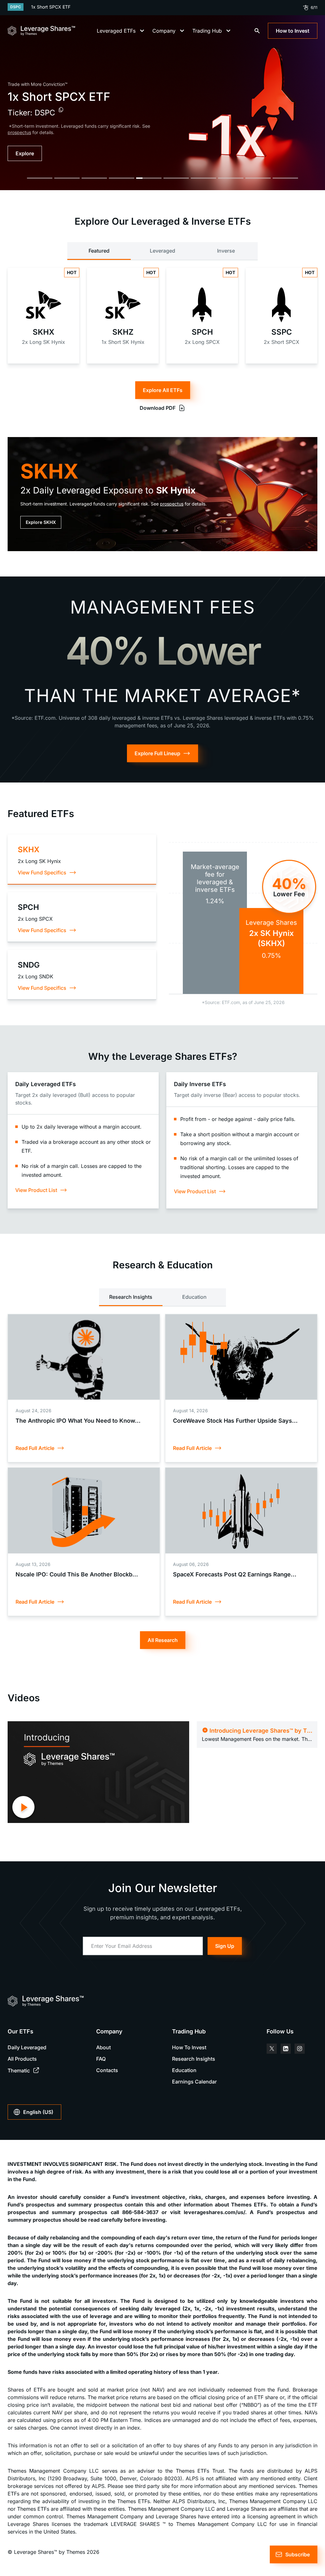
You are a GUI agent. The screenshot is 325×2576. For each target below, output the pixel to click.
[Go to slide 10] (285, 178)
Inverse (226, 251)
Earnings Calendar (194, 2082)
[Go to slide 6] (176, 178)
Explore (25, 153)
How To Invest (189, 2047)
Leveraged (162, 251)
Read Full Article (35, 1448)
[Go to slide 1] (40, 178)
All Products (22, 2059)
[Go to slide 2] (67, 178)
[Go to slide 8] (231, 178)
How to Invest (293, 31)
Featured (99, 251)
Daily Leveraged (27, 2047)
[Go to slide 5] (149, 178)
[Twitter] (272, 2049)
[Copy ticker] (61, 110)
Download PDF (158, 408)
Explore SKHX (41, 522)
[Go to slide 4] (122, 178)
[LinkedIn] (286, 2049)
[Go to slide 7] (203, 178)
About (103, 2047)
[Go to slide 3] (94, 178)
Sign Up (225, 1946)
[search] (257, 31)
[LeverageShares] (41, 31)
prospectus (172, 504)
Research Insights (131, 1297)
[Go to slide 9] (258, 178)
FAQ (101, 2059)
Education (194, 1297)
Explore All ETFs (163, 390)
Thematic (19, 2070)
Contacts (107, 2070)
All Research (163, 1640)
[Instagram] (300, 2049)
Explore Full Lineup (157, 753)
